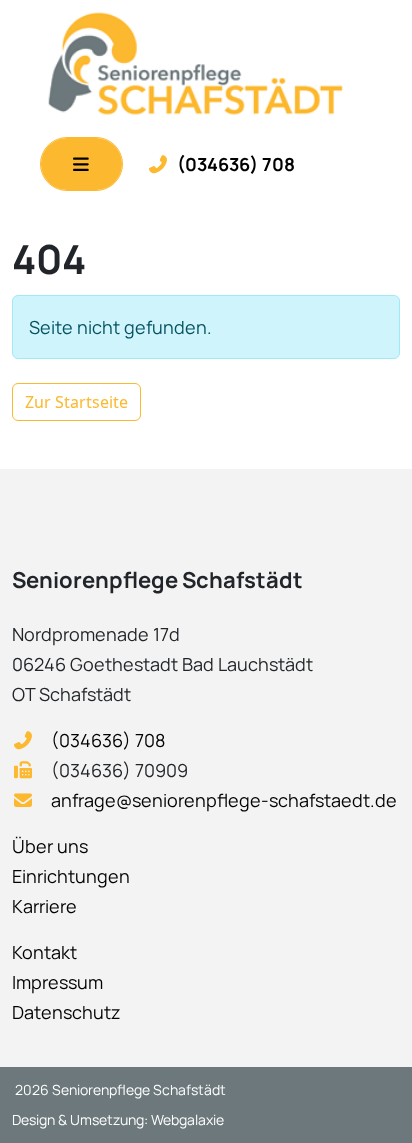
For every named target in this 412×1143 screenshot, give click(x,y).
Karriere (44, 906)
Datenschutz (66, 1012)
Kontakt (44, 952)
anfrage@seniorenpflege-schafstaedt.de (224, 800)
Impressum (57, 982)
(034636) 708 (236, 164)
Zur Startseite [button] (76, 402)
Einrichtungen (71, 876)
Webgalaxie (187, 1119)
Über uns (50, 846)
